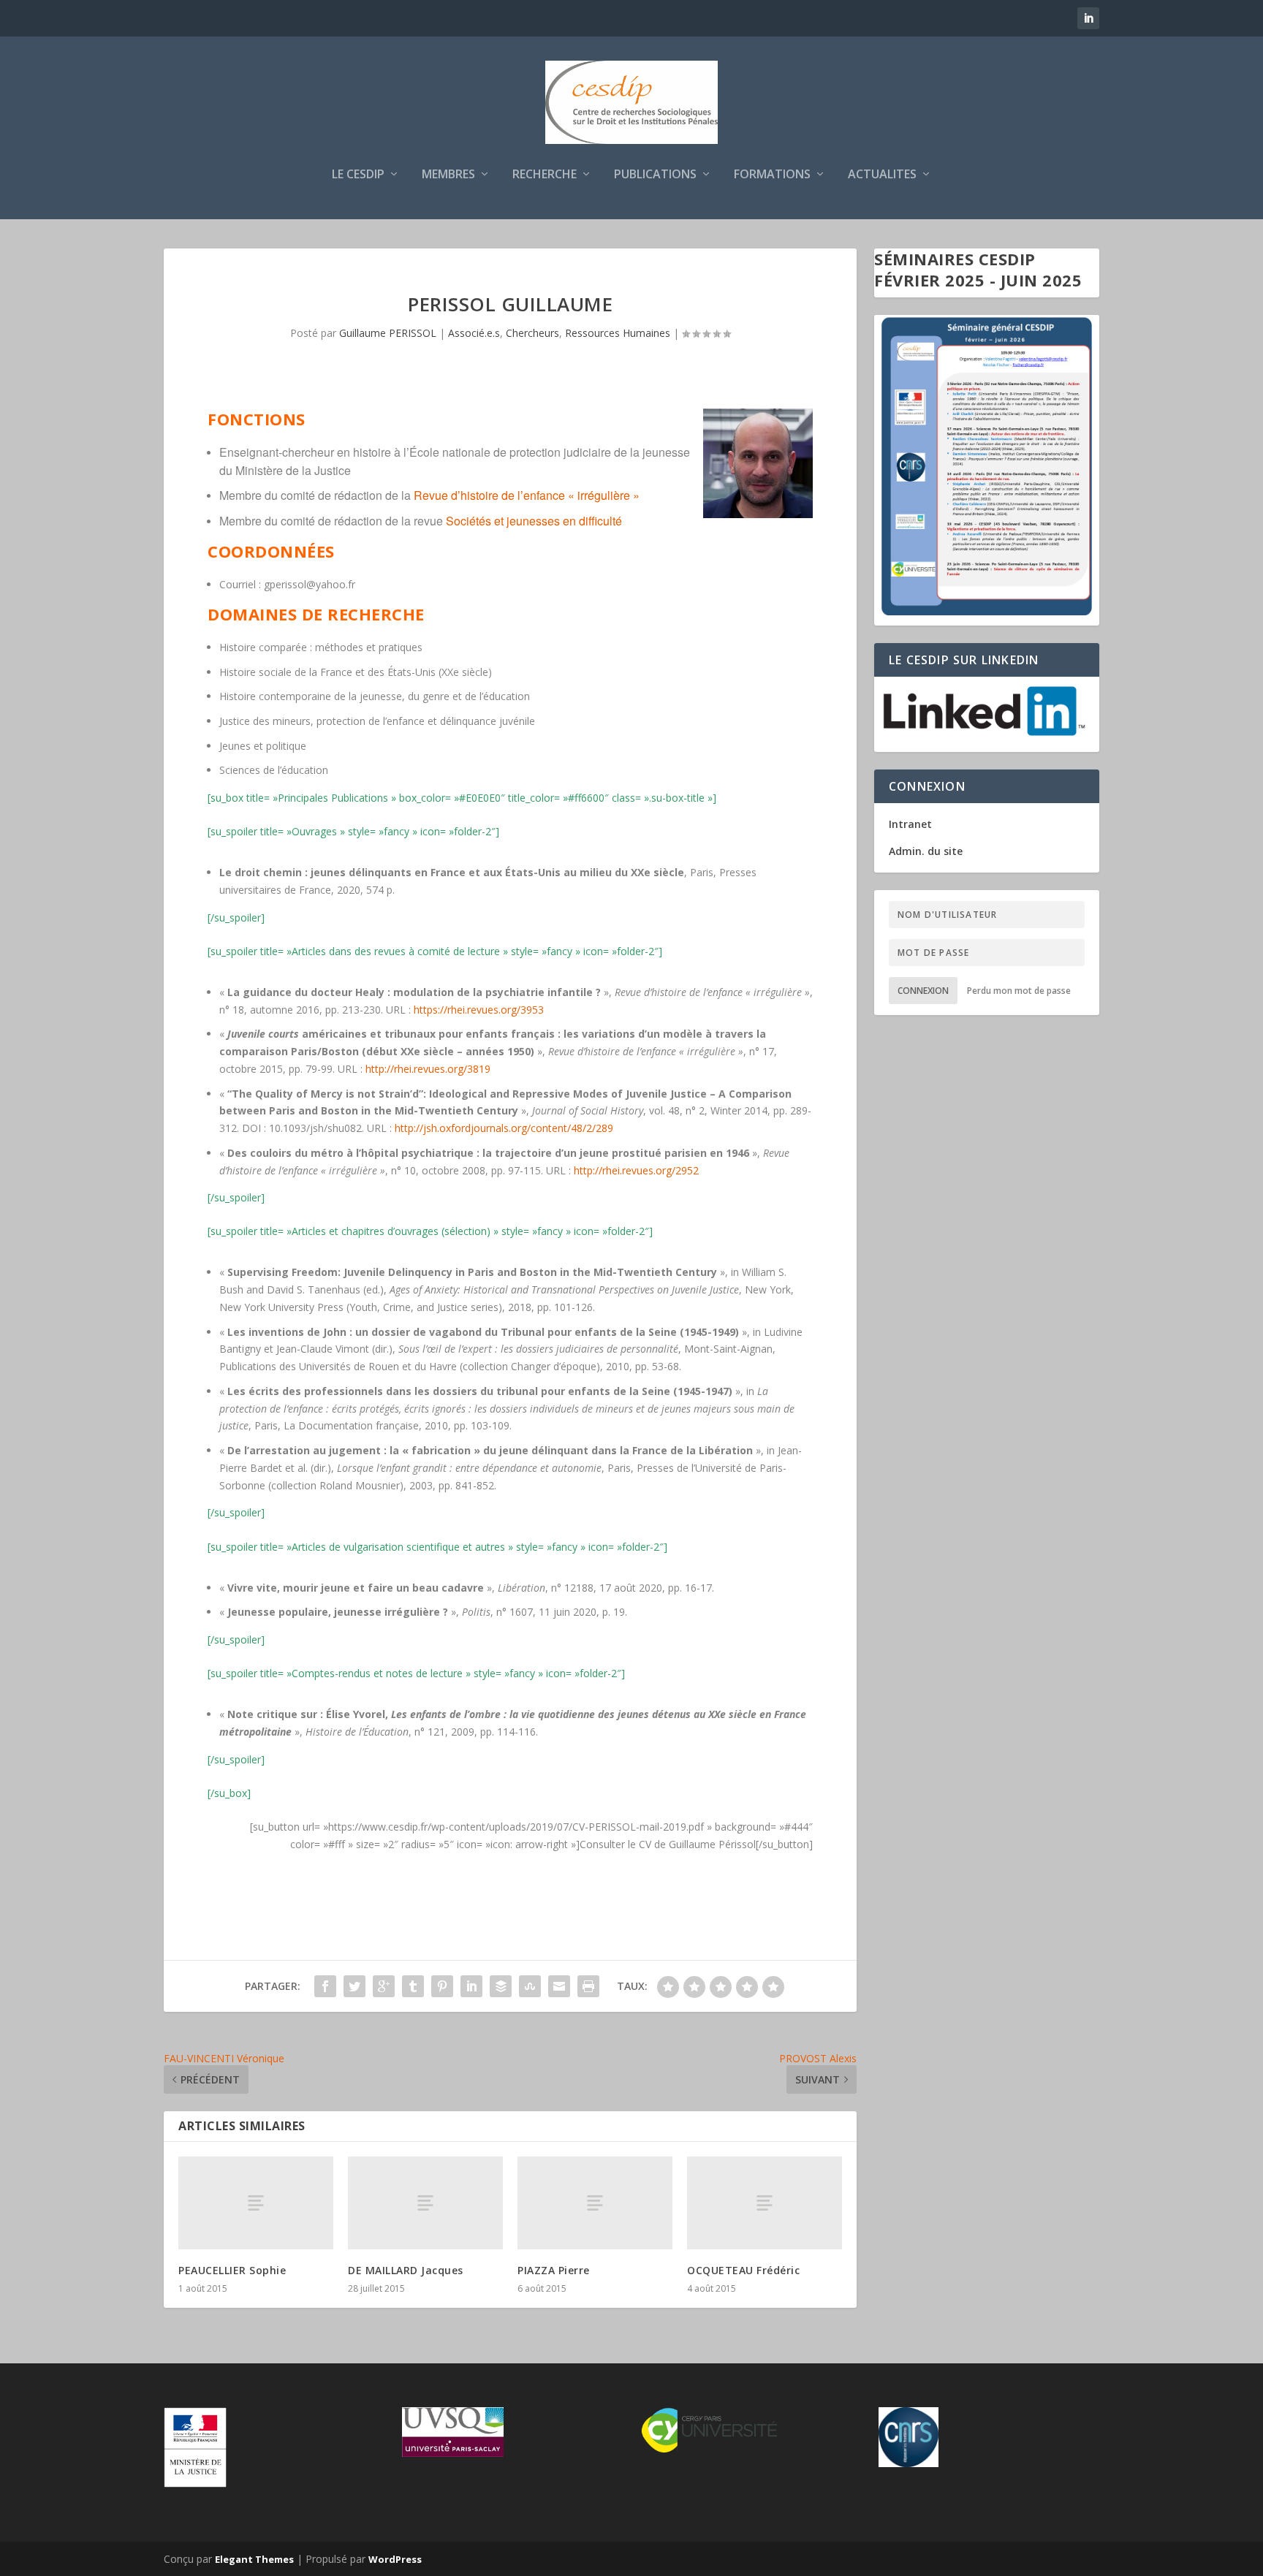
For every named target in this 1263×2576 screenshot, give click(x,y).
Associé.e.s (474, 333)
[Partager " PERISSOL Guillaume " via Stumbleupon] (530, 1986)
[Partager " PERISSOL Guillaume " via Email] (559, 1986)
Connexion (923, 991)
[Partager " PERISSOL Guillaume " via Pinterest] (442, 1986)
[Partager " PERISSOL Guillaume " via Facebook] (325, 1986)
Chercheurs (532, 333)
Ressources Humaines (618, 333)
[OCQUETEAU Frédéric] (765, 2203)
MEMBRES (448, 175)
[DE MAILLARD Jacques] (425, 2203)
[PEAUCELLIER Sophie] (256, 2203)
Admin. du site (926, 851)
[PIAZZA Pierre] (595, 2203)
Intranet (910, 824)
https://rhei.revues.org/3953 (479, 1010)
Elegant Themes (254, 2559)
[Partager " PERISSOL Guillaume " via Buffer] (501, 1986)
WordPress (395, 2559)
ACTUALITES (882, 175)
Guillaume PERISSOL (388, 333)
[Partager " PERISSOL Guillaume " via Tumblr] (413, 1986)
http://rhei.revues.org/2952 (636, 1170)
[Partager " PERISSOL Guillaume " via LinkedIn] (471, 1986)
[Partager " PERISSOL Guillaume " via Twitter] (354, 1986)
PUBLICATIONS (655, 175)
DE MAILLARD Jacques (406, 2270)
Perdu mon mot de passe (1019, 991)
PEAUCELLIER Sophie (232, 2270)
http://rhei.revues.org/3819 (428, 1069)
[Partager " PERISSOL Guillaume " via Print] (588, 1986)
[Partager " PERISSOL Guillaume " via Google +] (384, 1986)
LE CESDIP (358, 175)
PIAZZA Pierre (554, 2270)
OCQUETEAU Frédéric (743, 2270)
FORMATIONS (772, 175)
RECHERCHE (545, 175)
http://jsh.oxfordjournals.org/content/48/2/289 (504, 1128)
